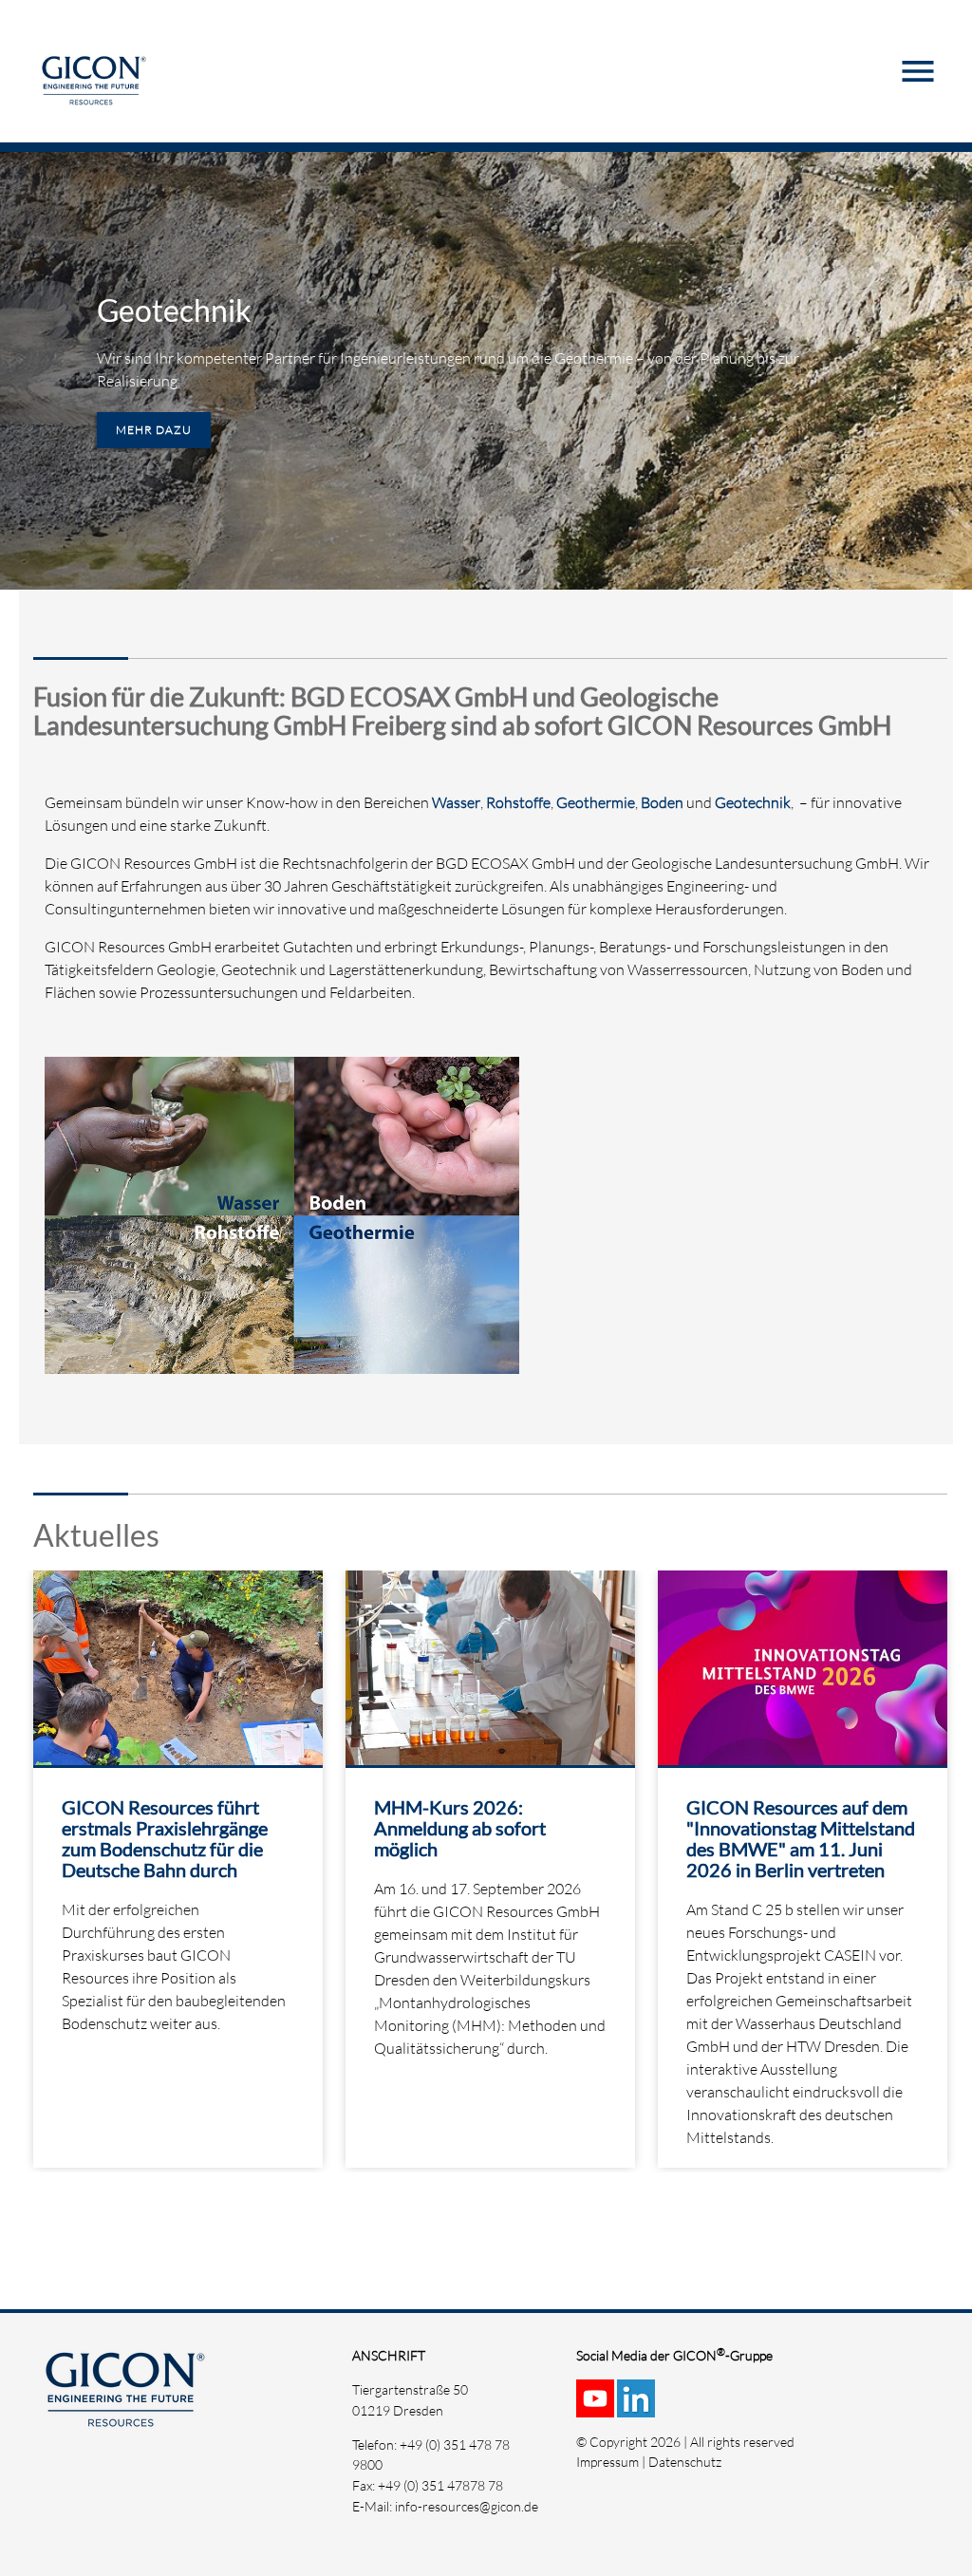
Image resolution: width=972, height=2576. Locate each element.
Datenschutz (685, 2462)
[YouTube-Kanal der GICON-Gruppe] (597, 2407)
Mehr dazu (154, 430)
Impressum (607, 2462)
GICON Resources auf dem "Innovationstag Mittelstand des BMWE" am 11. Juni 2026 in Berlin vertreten (801, 1838)
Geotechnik (174, 310)
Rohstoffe (518, 802)
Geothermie (596, 802)
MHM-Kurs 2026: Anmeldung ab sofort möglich (460, 1828)
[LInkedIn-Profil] (637, 2407)
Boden (662, 802)
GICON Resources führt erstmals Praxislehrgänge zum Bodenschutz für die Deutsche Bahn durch (165, 1838)
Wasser (456, 802)
